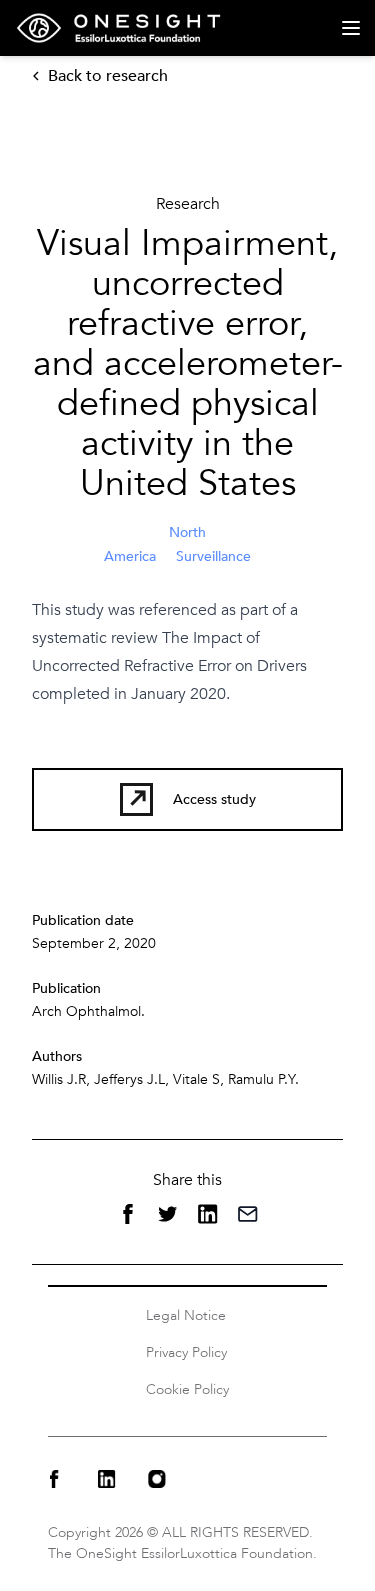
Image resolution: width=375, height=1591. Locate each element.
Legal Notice (186, 1315)
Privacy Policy (186, 1352)
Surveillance (213, 556)
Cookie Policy (187, 1389)
